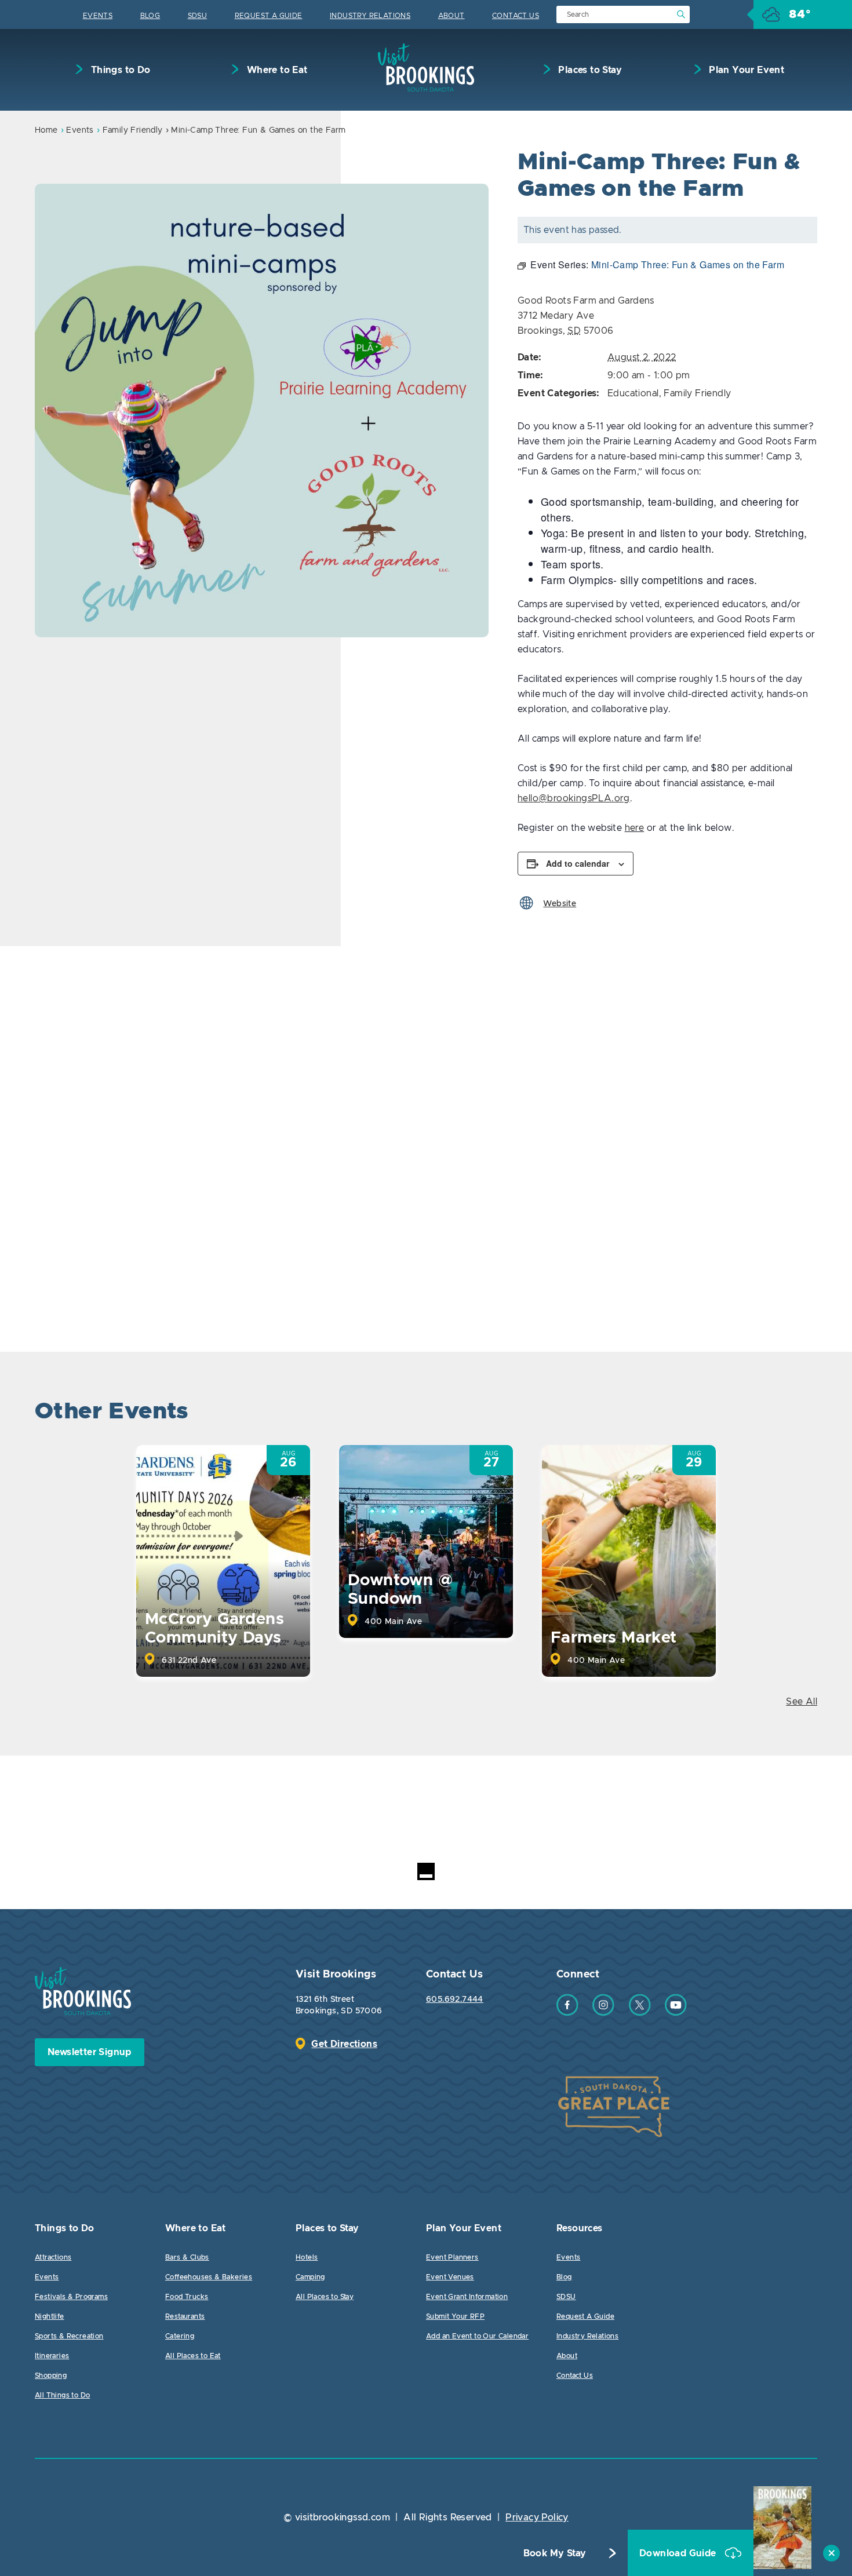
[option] (262, 411)
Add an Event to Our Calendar (477, 2336)
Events (98, 16)
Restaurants (185, 2316)
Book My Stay (555, 2553)
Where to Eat (276, 70)
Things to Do (119, 70)
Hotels (307, 2257)
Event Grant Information (467, 2297)
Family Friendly (133, 130)
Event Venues (450, 2277)
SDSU (198, 16)
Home (46, 130)
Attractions (53, 2257)
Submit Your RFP (455, 2316)
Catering (180, 2336)
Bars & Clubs (187, 2257)
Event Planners (452, 2257)
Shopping (51, 2376)
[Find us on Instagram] (603, 2013)
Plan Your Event (745, 70)
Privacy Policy (537, 2517)
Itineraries (52, 2356)
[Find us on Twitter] (640, 2013)
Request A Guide (269, 16)
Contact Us (516, 16)
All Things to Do (62, 2395)
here (635, 828)
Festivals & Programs (71, 2297)
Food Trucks (187, 2297)
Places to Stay (589, 70)
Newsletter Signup (90, 2052)
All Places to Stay (325, 2297)
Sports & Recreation (69, 2336)
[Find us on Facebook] (567, 2013)
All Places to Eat (193, 2356)
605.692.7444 (455, 1999)
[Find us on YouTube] (676, 2013)
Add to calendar (578, 863)
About (452, 16)
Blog (150, 16)
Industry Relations (370, 16)
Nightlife (50, 2316)
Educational (633, 393)
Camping (310, 2277)
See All (802, 1702)
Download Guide (679, 2553)
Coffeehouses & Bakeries (209, 2277)
